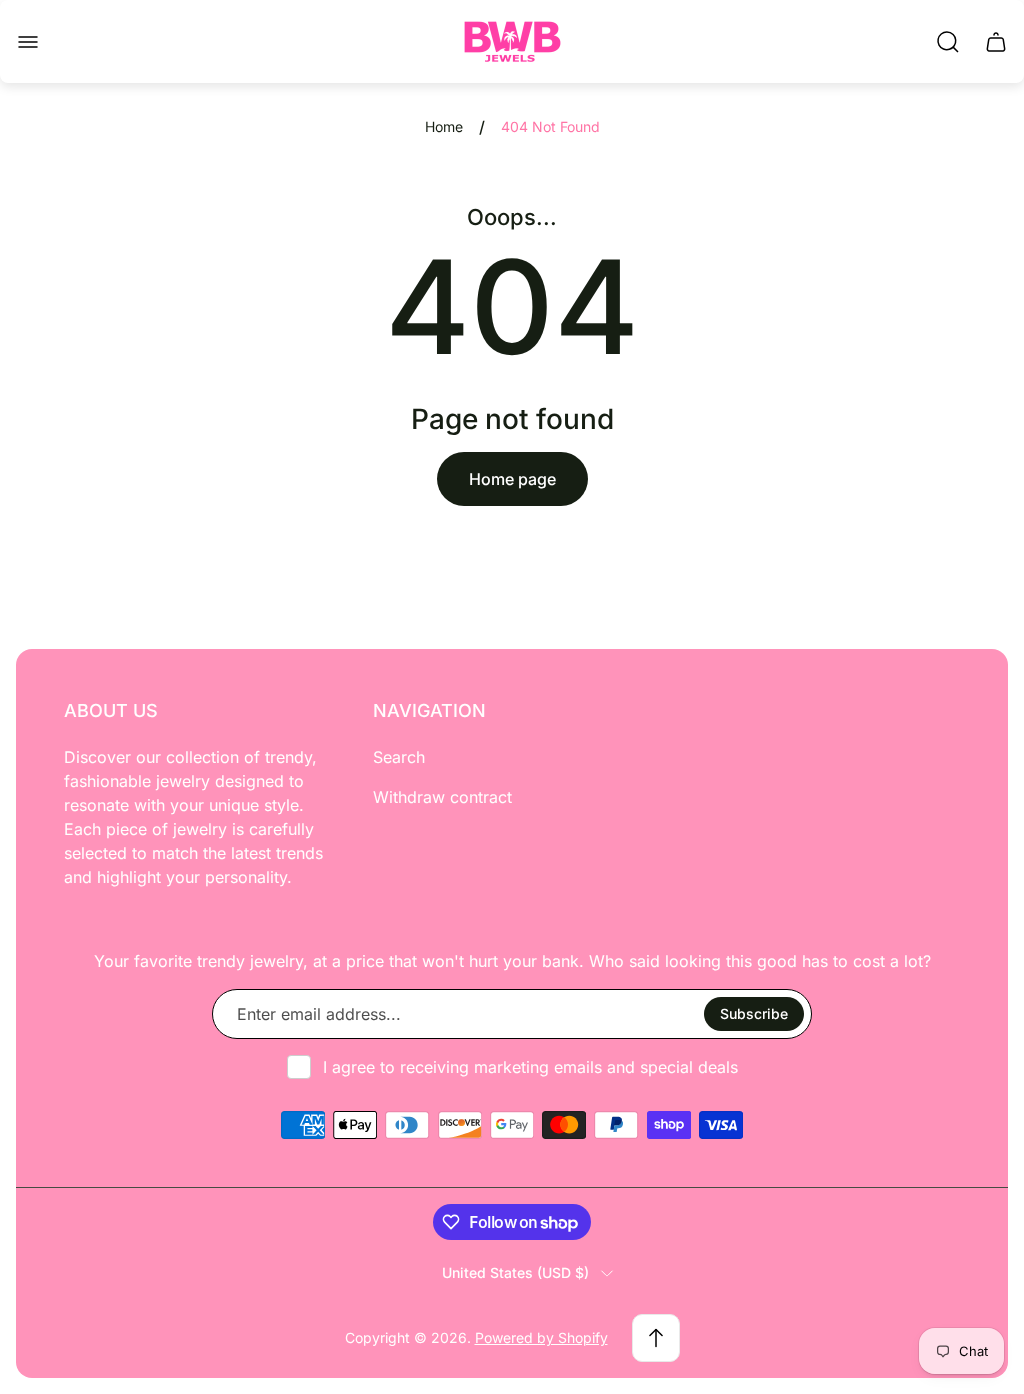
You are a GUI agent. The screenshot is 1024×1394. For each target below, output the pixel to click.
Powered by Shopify (541, 1337)
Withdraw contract (442, 797)
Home (444, 126)
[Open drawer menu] (28, 42)
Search (399, 757)
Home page (512, 479)
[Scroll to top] (656, 1338)
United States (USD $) (515, 1272)
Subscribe (754, 1013)
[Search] (948, 42)
